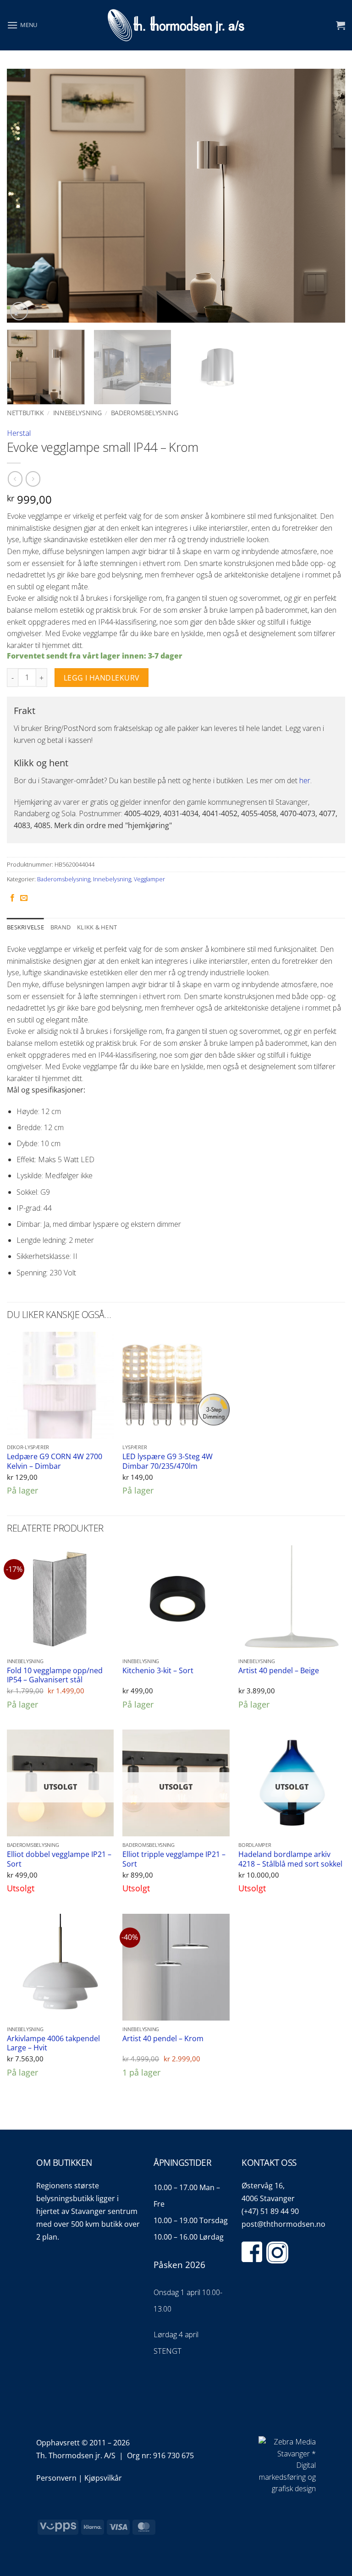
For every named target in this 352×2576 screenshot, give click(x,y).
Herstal (19, 433)
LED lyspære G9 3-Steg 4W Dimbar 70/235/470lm (168, 1461)
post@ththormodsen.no (283, 2224)
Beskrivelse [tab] (25, 927)
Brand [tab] (60, 927)
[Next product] (15, 479)
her (305, 780)
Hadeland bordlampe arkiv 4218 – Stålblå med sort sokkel (290, 1859)
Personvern (56, 2478)
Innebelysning (77, 413)
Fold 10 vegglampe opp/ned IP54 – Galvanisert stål (55, 1675)
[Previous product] (33, 479)
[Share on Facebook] (12, 898)
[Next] (327, 195)
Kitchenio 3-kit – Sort (158, 1671)
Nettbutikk (25, 413)
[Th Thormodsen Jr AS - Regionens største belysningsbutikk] (176, 25)
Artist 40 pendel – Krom (163, 2039)
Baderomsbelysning (145, 413)
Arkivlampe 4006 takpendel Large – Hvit (53, 2043)
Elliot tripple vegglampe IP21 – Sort (174, 1859)
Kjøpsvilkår (103, 2478)
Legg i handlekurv (102, 678)
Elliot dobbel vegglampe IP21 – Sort (59, 1859)
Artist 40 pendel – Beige (279, 1671)
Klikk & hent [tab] (97, 927)
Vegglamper (149, 879)
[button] (22, 25)
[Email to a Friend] (24, 898)
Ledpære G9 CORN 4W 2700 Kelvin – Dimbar (55, 1461)
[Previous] (25, 195)
